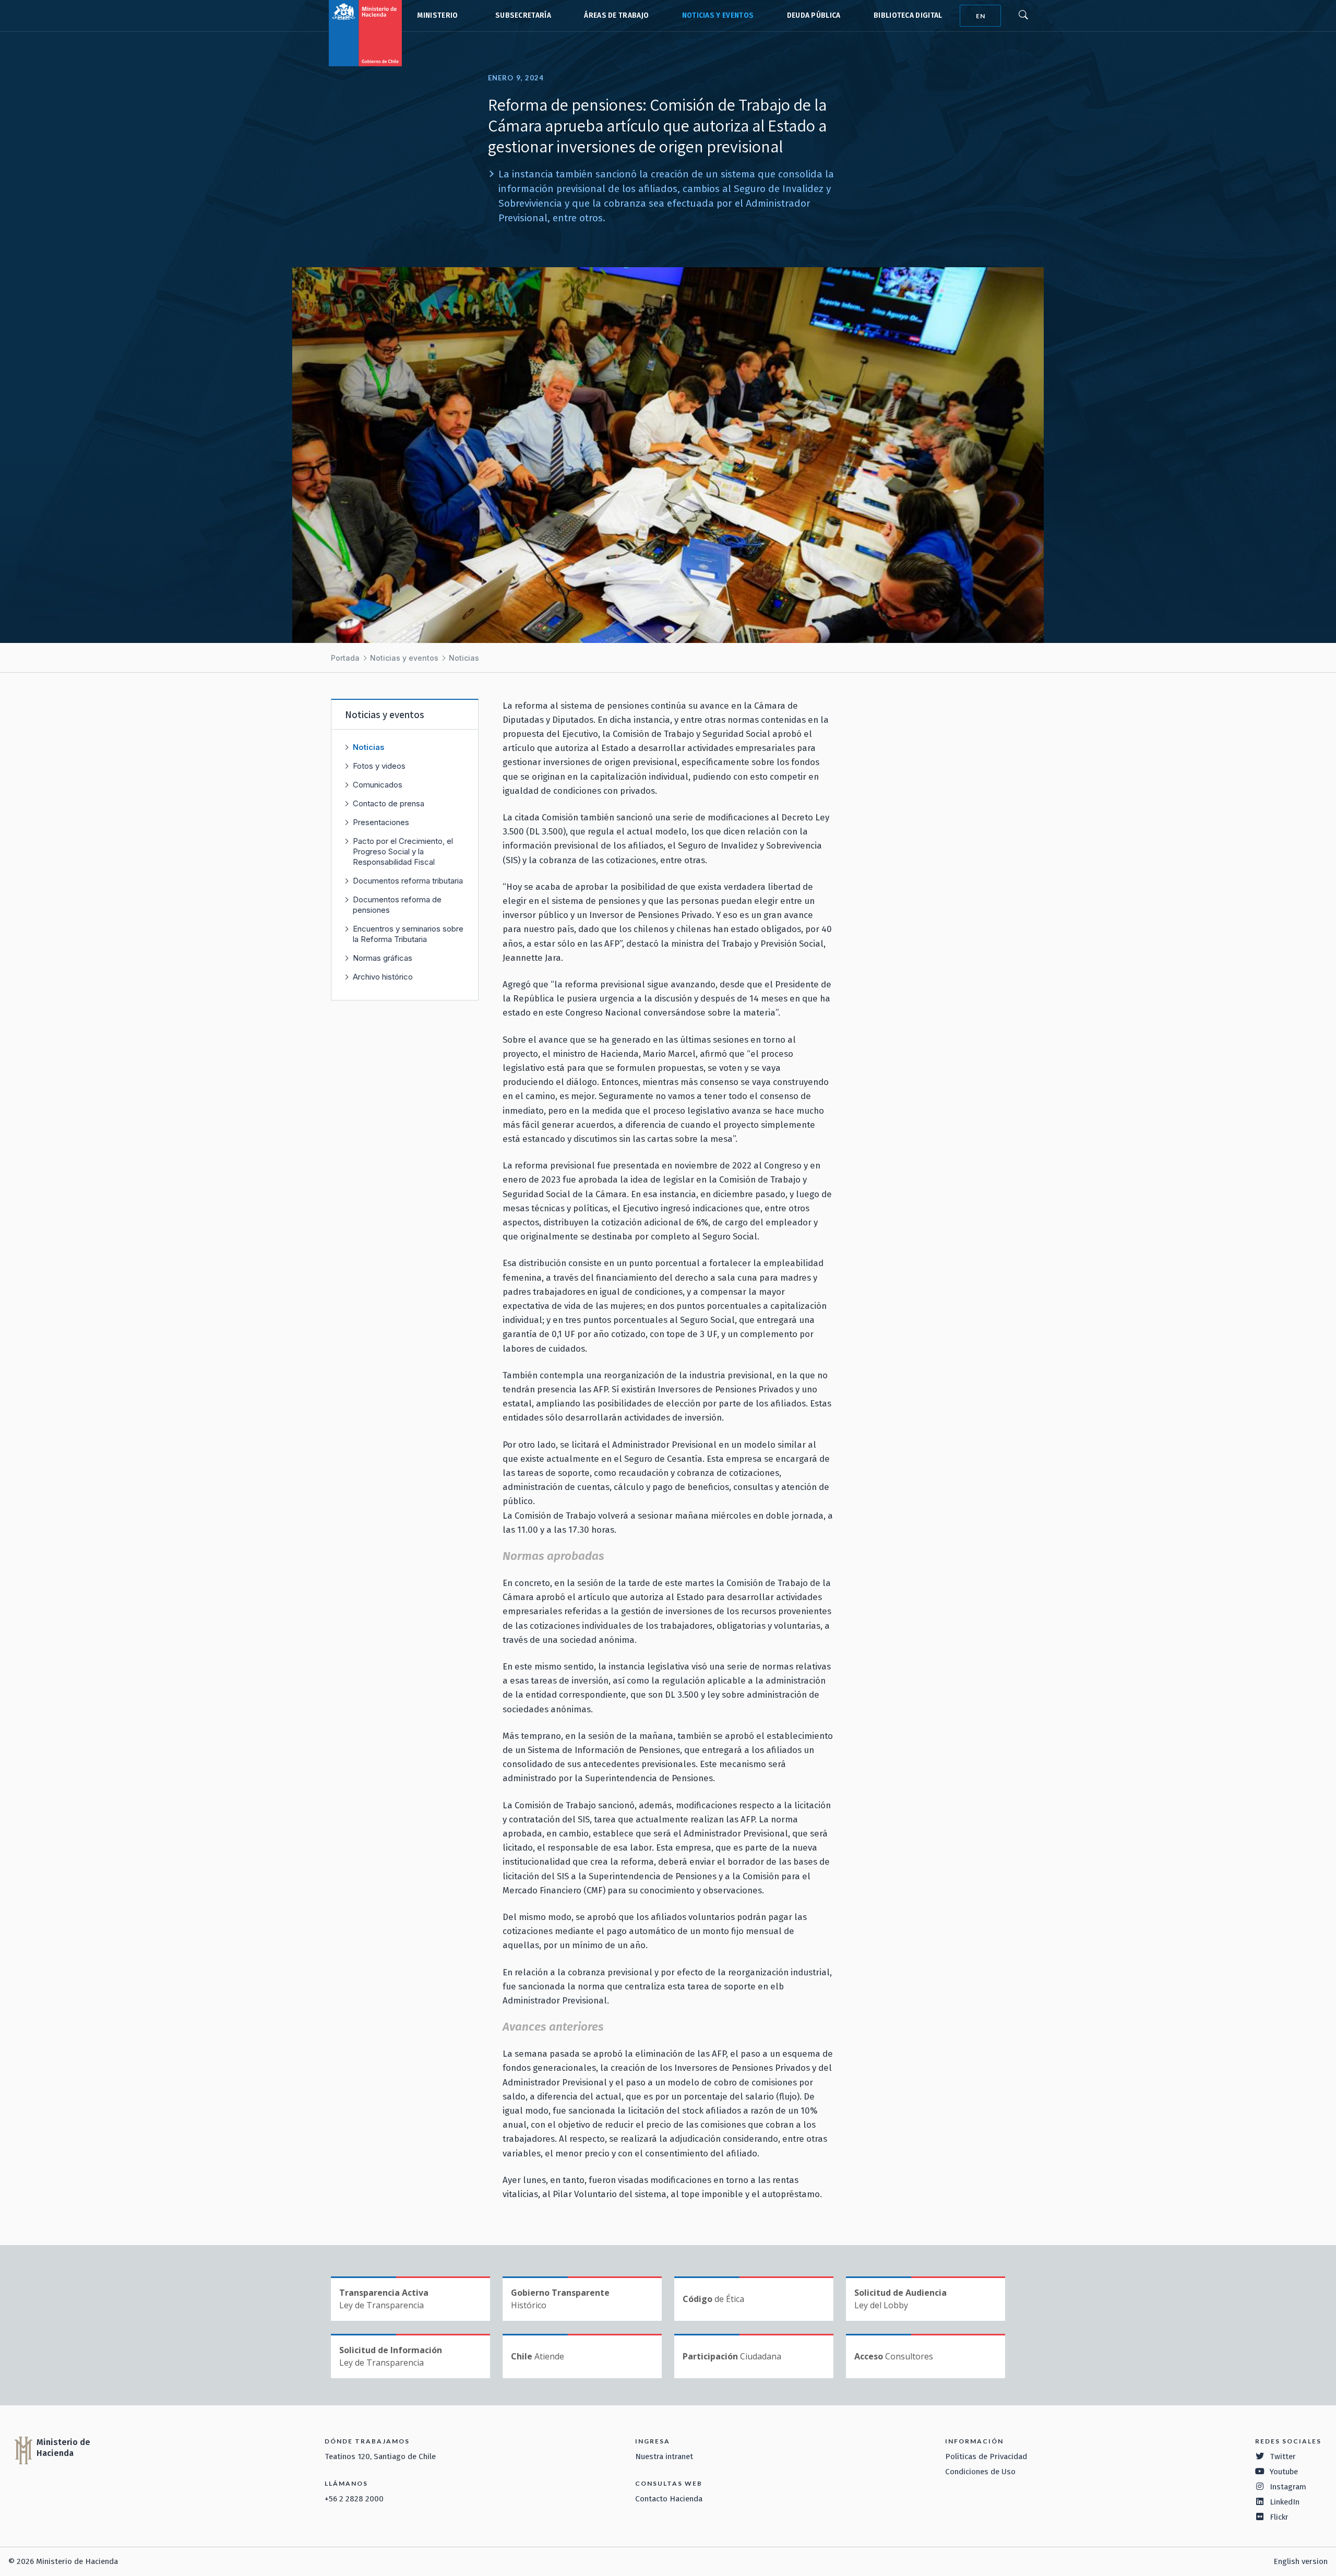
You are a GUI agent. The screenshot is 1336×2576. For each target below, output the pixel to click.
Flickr (1279, 2517)
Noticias (464, 658)
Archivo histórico (383, 977)
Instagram (1288, 2487)
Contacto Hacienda (669, 2499)
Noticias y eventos (718, 15)
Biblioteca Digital (908, 15)
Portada (345, 658)
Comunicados (378, 785)
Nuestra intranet (664, 2456)
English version (1301, 2561)
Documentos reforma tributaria (408, 881)
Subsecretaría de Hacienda (521, 16)
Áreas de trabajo (616, 15)
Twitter (1283, 2456)
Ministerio (437, 15)
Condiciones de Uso (980, 2472)
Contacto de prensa (389, 803)
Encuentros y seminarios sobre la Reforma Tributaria (408, 934)
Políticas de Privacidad (986, 2456)
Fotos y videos (379, 766)
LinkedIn (1285, 2502)
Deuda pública (814, 15)
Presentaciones (381, 822)
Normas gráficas (383, 958)
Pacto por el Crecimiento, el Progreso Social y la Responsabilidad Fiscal (403, 851)
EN (981, 16)
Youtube (1284, 2472)
